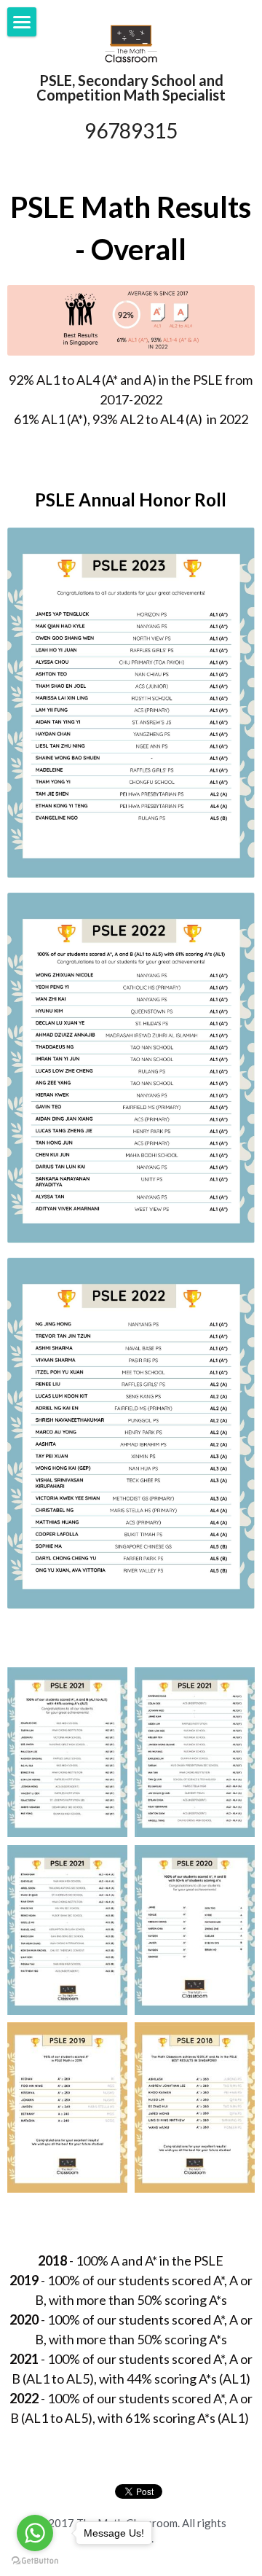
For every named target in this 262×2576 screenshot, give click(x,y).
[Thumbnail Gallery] (67, 1753)
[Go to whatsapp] (35, 2533)
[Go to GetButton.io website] (35, 2561)
